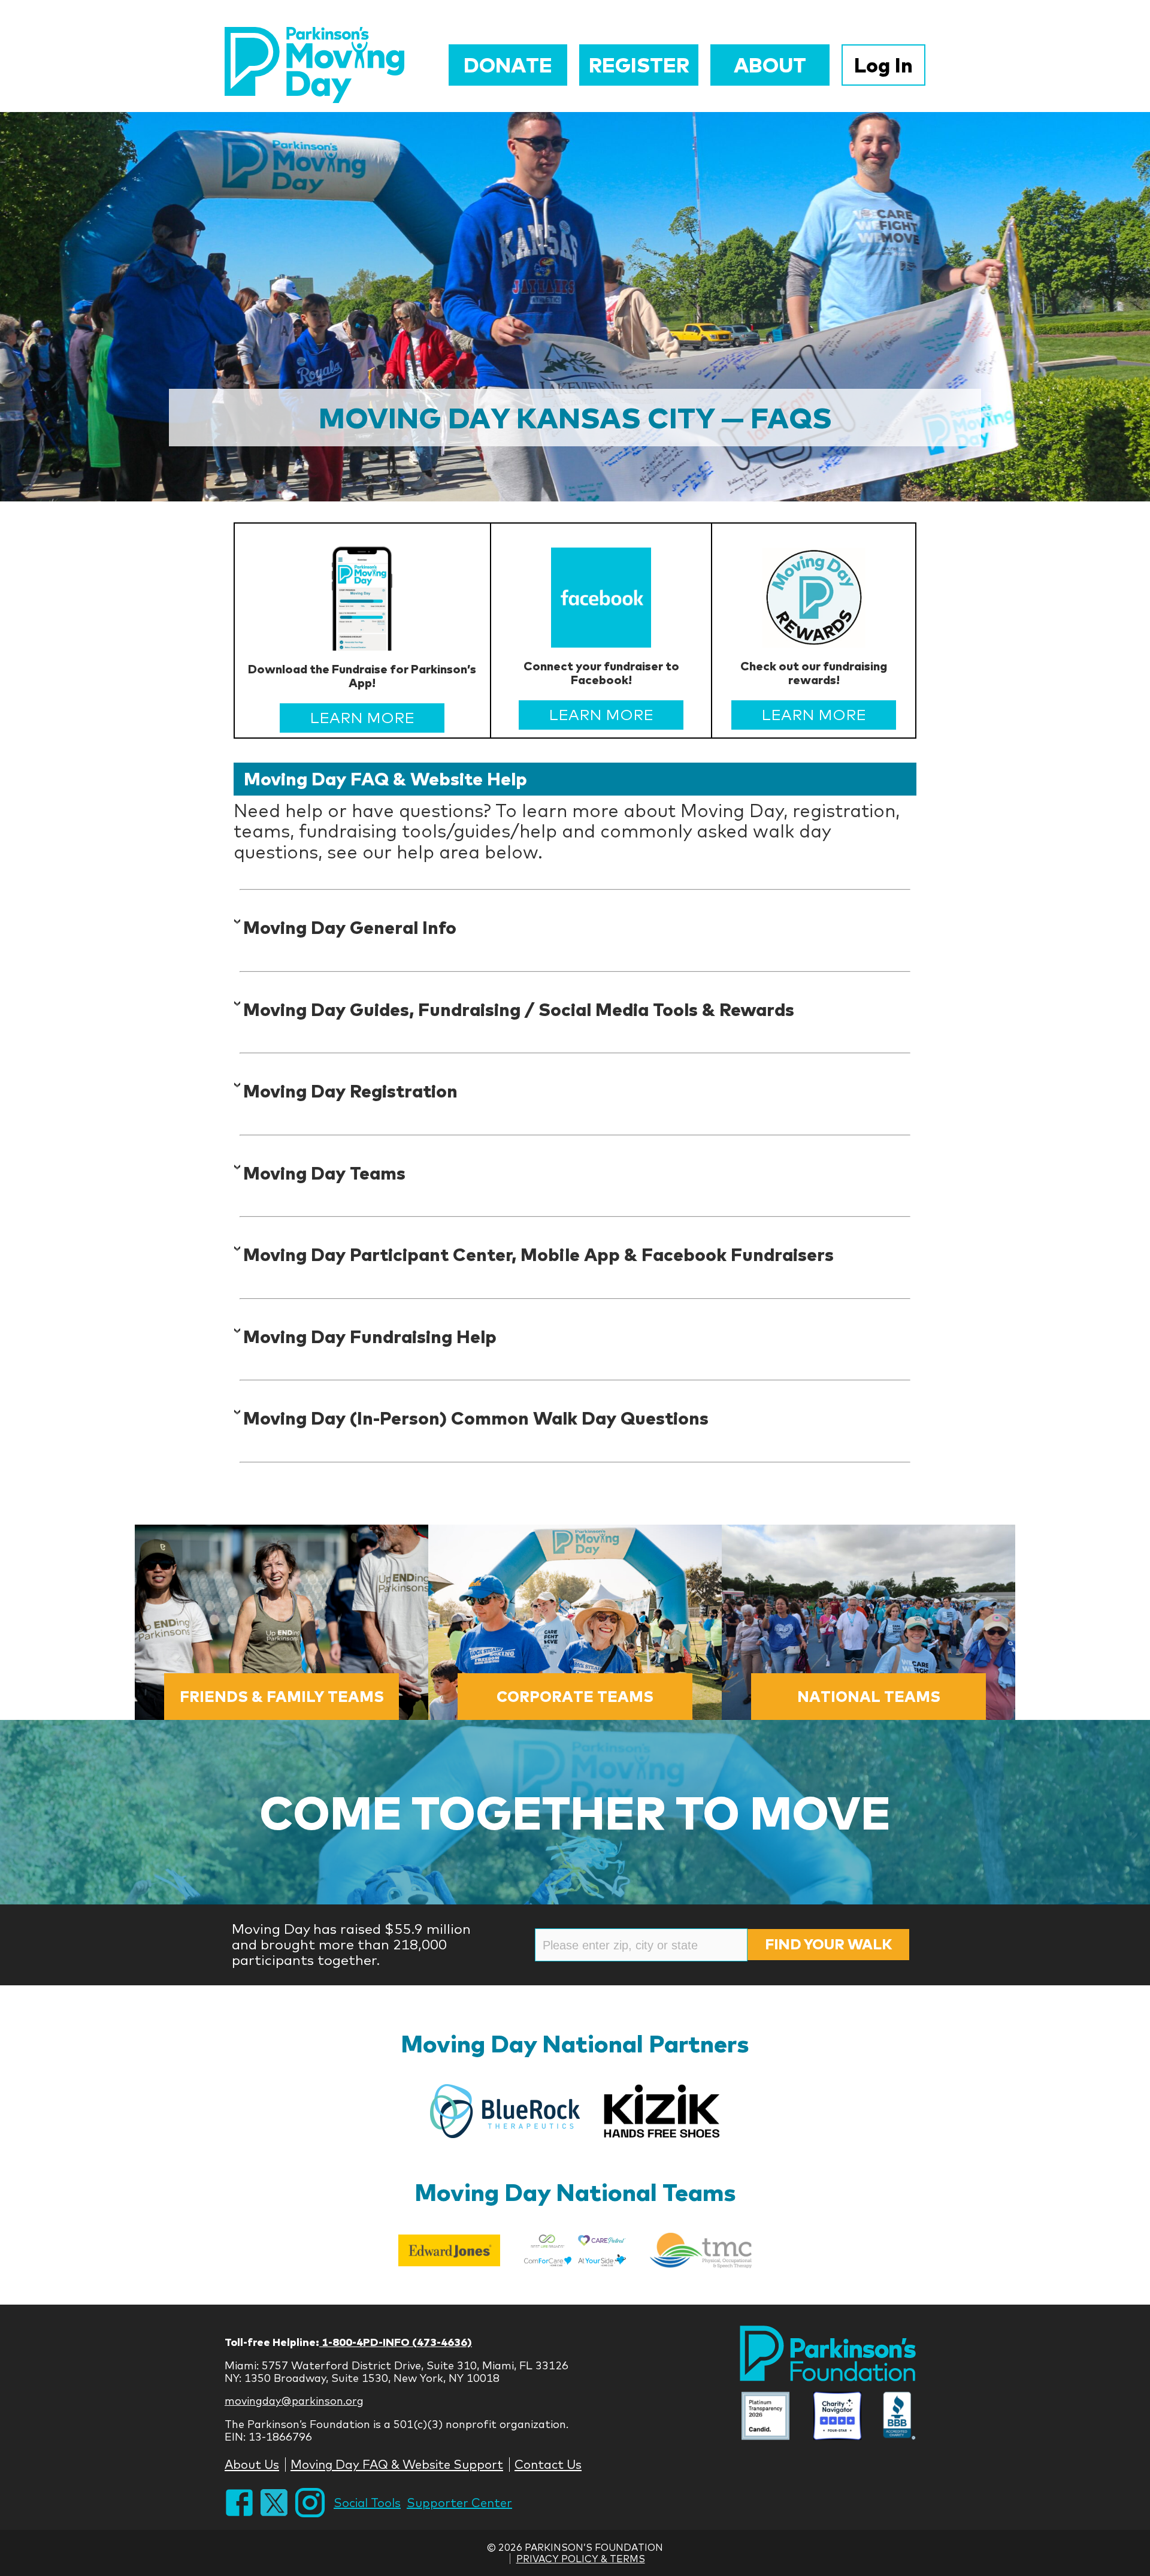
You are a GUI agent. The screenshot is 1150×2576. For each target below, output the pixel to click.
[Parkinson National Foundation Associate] (765, 2417)
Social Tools (367, 2503)
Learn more (362, 717)
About (770, 65)
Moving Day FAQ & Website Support (397, 2464)
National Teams (869, 1696)
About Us (252, 2464)
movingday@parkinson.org (294, 2401)
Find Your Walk (828, 1944)
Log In (883, 65)
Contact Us (548, 2464)
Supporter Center (459, 2503)
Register (639, 65)
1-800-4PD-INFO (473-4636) (396, 2342)
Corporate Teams (575, 1696)
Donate (508, 65)
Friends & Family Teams (282, 1696)
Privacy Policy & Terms (581, 2559)
